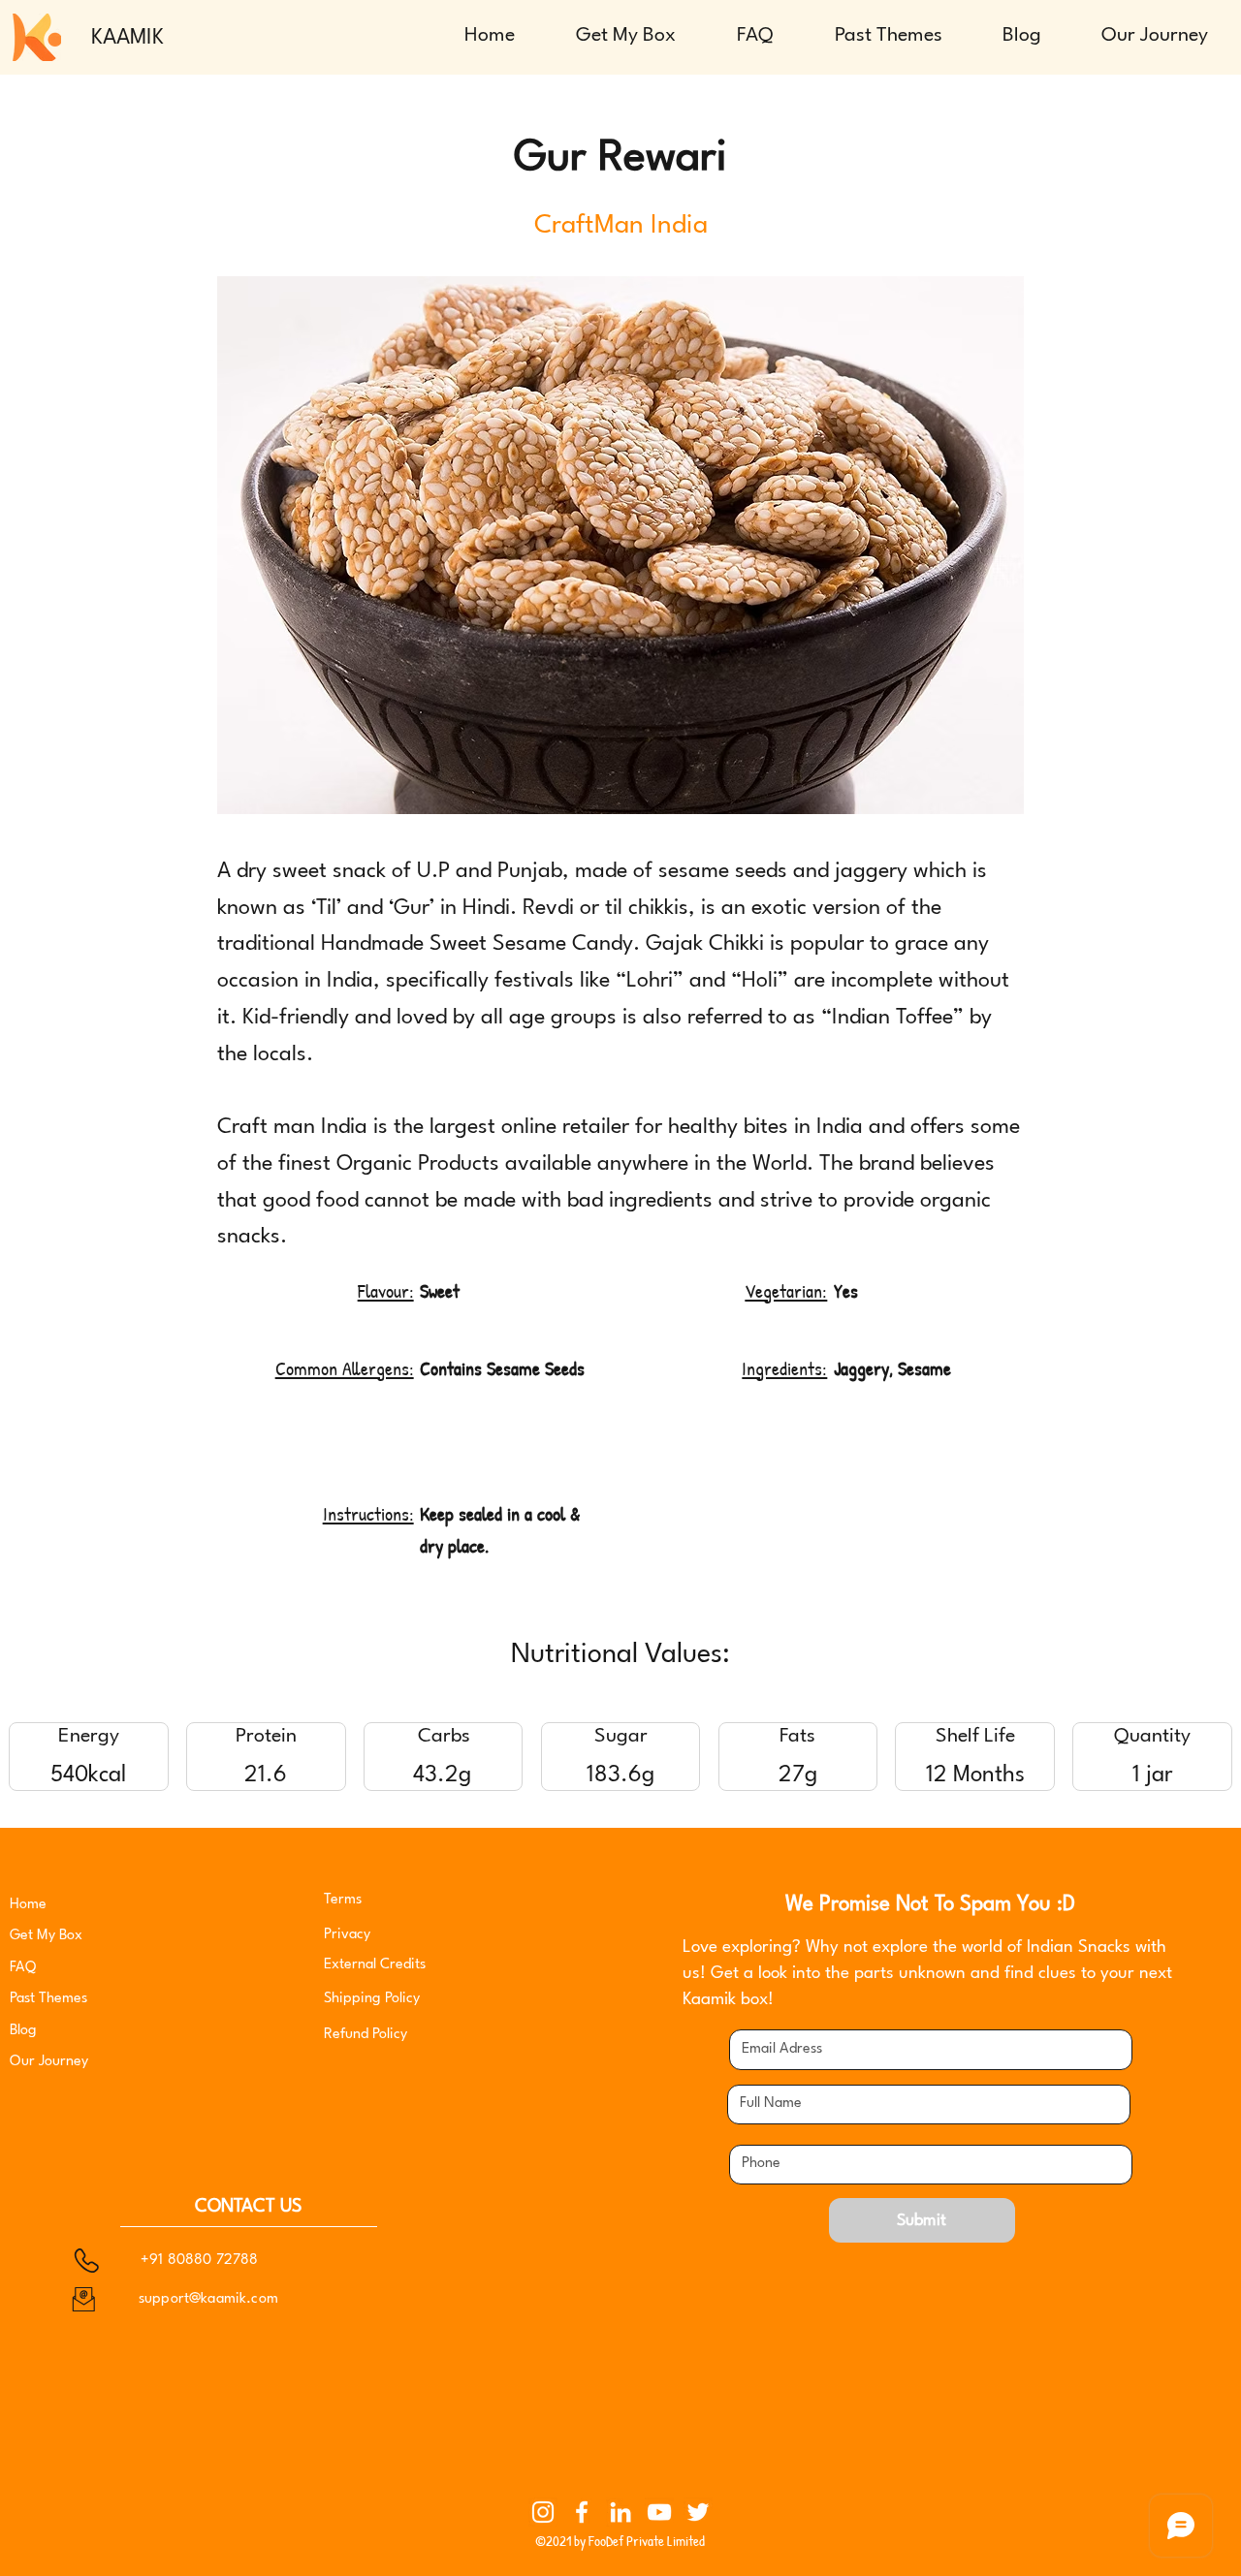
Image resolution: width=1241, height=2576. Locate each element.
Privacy (349, 1935)
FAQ (23, 1968)
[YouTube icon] (659, 2512)
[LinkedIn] (620, 2512)
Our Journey (49, 2062)
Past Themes (48, 1999)
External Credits (375, 1965)
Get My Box (46, 1936)
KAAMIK (127, 38)
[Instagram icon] (543, 2512)
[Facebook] (582, 2512)
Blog (23, 2031)
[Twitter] (698, 2512)
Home (28, 1905)
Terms (343, 1900)
